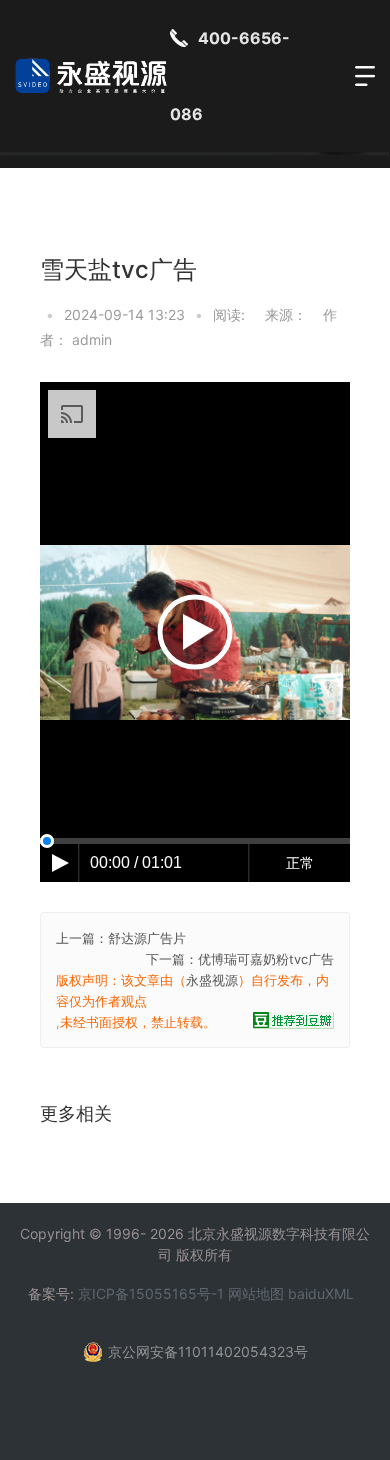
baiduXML (321, 1293)
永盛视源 (212, 980)
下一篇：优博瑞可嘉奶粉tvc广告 (240, 959)
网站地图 (256, 1293)
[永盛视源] (92, 76)
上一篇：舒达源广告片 (121, 938)
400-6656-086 (230, 76)
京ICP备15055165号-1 (151, 1293)
